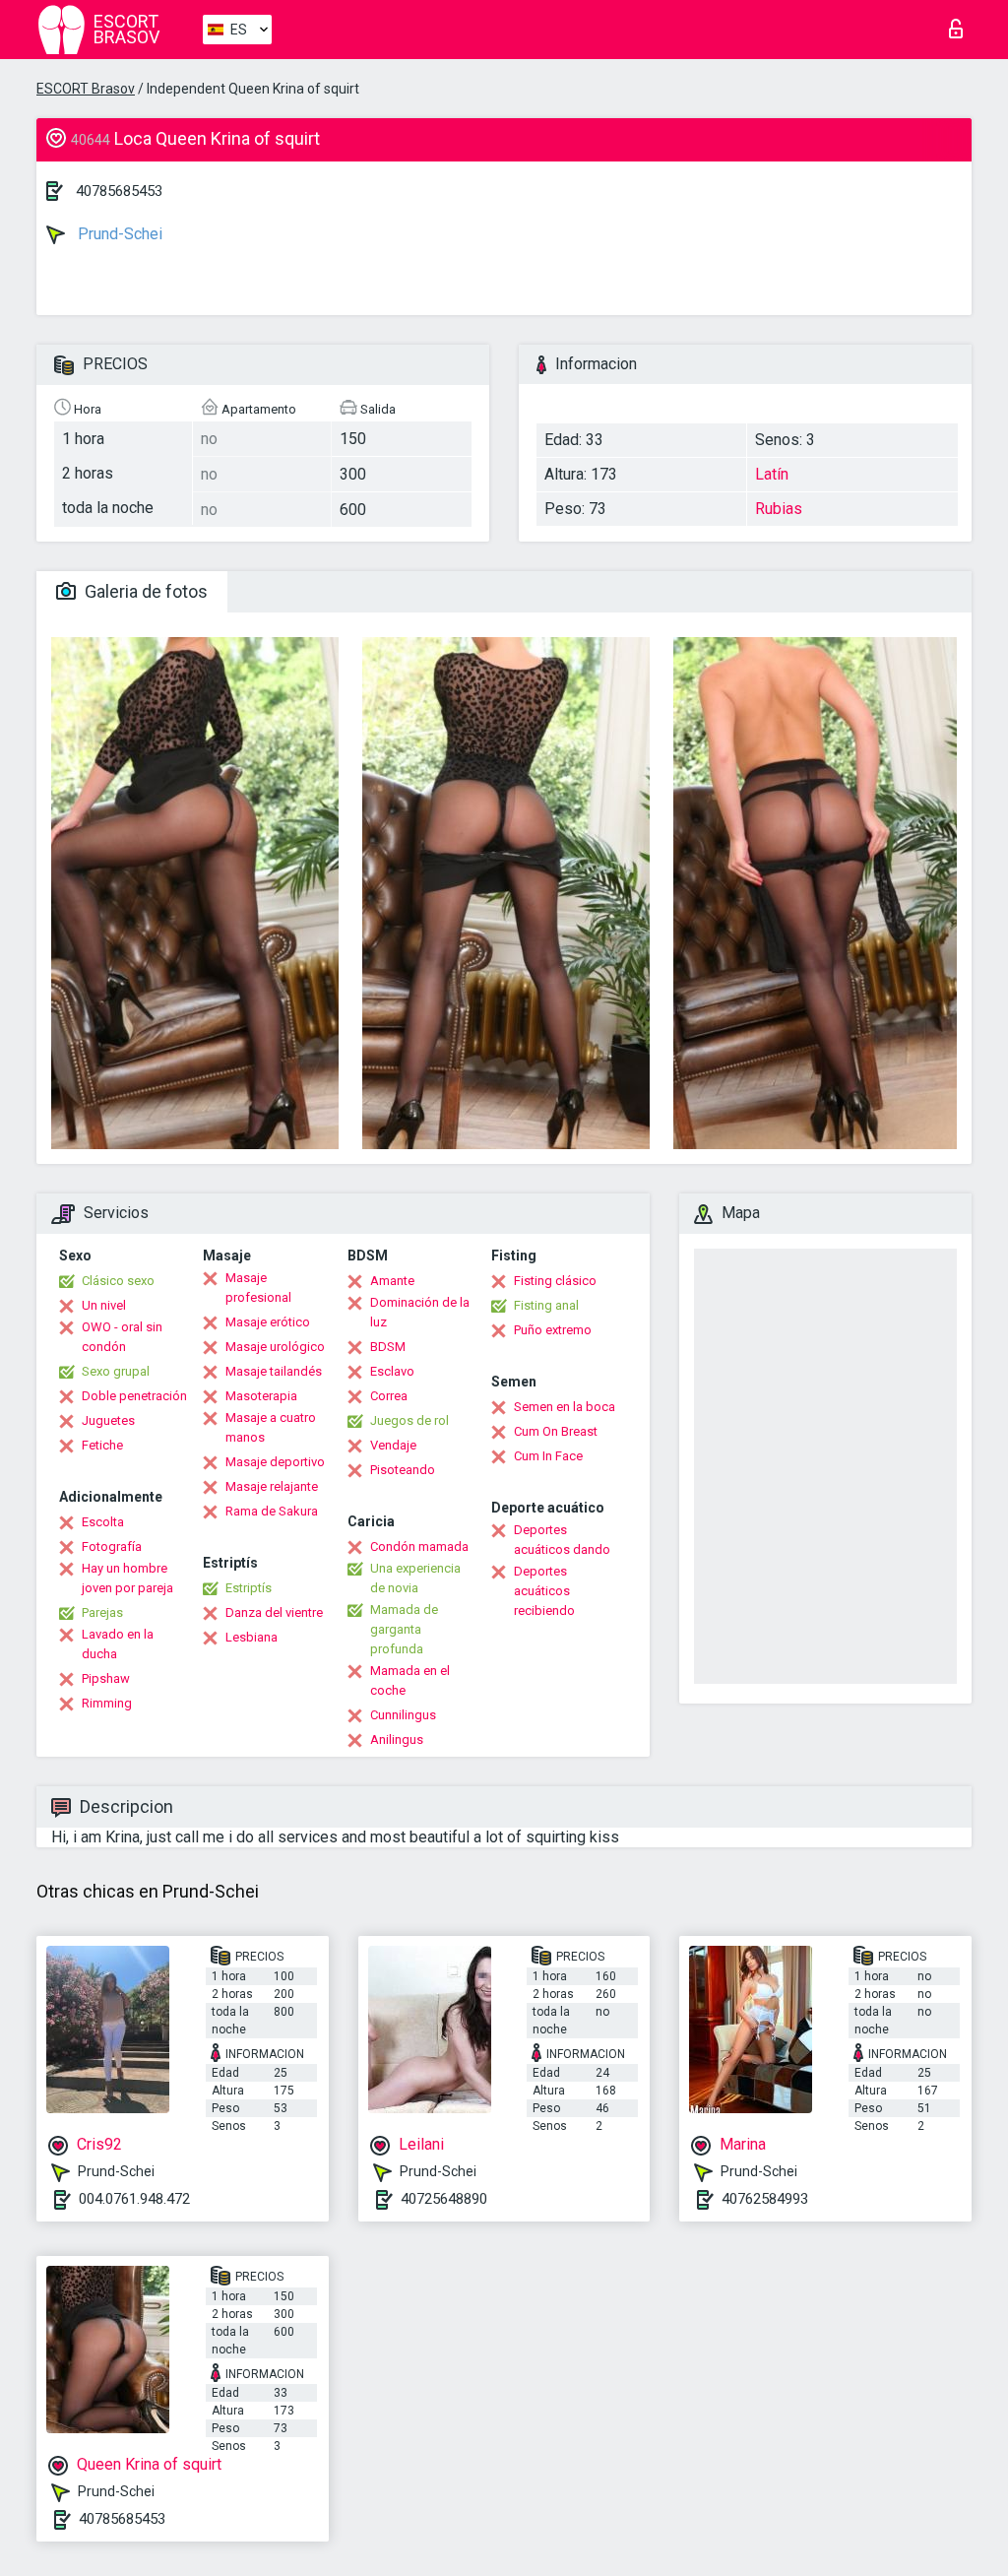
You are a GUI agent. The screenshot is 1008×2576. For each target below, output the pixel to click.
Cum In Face (548, 1456)
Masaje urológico (275, 1347)
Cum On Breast (556, 1431)
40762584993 (765, 2199)
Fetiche (102, 1445)
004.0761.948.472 (134, 2199)
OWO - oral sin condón (122, 1337)
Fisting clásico (555, 1281)
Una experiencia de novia (415, 1578)
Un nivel (104, 1305)
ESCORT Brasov (86, 89)
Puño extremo (553, 1330)
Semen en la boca (565, 1407)
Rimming (107, 1703)
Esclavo (392, 1371)
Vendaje (393, 1445)
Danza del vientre (274, 1612)
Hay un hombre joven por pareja (127, 1578)
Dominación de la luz (420, 1312)
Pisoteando (403, 1470)
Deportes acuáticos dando (562, 1540)
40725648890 (444, 2199)
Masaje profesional (258, 1288)
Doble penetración (134, 1396)
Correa (389, 1396)
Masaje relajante (272, 1486)
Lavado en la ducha (118, 1644)
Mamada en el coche (410, 1680)
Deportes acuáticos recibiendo (544, 1591)
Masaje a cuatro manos (271, 1427)
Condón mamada (419, 1546)
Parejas (102, 1612)
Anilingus (397, 1739)
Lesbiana (252, 1637)
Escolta (103, 1522)
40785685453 (119, 191)
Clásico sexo (118, 1281)
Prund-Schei (118, 234)
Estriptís (249, 1588)
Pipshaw (106, 1678)
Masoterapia (261, 1396)
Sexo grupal (116, 1371)
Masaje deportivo (275, 1462)
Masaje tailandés (274, 1371)
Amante (392, 1281)
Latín (772, 474)
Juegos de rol (409, 1420)
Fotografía (112, 1546)
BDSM (388, 1347)
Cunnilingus (403, 1715)
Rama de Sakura (272, 1511)
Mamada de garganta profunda (404, 1629)
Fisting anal (546, 1305)
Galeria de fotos (144, 591)
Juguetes (108, 1420)
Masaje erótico (268, 1322)
